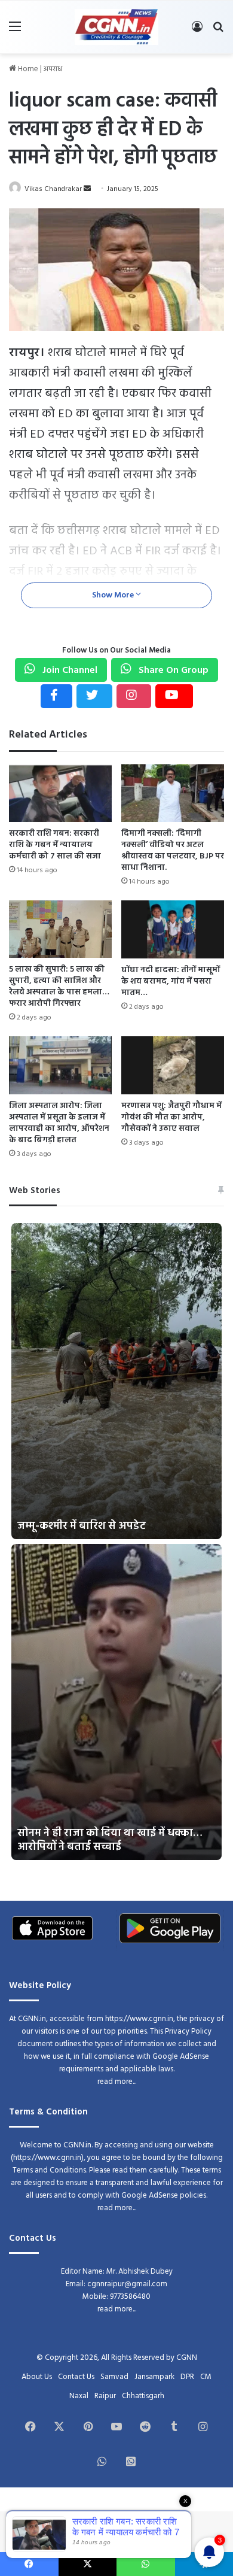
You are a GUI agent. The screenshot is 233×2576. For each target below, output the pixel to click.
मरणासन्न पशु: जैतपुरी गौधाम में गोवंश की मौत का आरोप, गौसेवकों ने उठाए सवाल (171, 1117)
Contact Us (76, 2377)
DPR (187, 2377)
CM (206, 2377)
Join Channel (69, 670)
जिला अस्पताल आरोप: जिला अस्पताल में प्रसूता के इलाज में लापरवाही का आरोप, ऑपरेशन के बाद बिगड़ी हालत (59, 1123)
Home (27, 69)
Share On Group (172, 670)
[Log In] (197, 31)
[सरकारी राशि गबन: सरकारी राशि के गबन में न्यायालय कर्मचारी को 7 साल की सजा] (60, 793)
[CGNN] (116, 27)
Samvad (114, 2377)
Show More (114, 595)
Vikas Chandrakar (53, 189)
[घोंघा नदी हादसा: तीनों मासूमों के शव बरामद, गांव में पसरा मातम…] (173, 929)
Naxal (79, 2396)
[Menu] (15, 31)
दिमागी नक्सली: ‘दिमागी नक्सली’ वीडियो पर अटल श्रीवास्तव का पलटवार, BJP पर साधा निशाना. (173, 851)
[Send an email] (87, 189)
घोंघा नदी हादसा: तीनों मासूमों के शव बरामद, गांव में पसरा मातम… (171, 981)
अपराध (53, 69)
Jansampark (154, 2377)
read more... (117, 2082)
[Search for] (218, 31)
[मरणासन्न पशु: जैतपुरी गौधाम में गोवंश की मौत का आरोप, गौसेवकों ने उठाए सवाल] (173, 1065)
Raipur (105, 2396)
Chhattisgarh (143, 2396)
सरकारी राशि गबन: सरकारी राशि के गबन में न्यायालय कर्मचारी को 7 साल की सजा (55, 845)
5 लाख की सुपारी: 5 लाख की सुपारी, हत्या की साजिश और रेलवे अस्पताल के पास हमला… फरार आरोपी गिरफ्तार (59, 987)
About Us (37, 2377)
